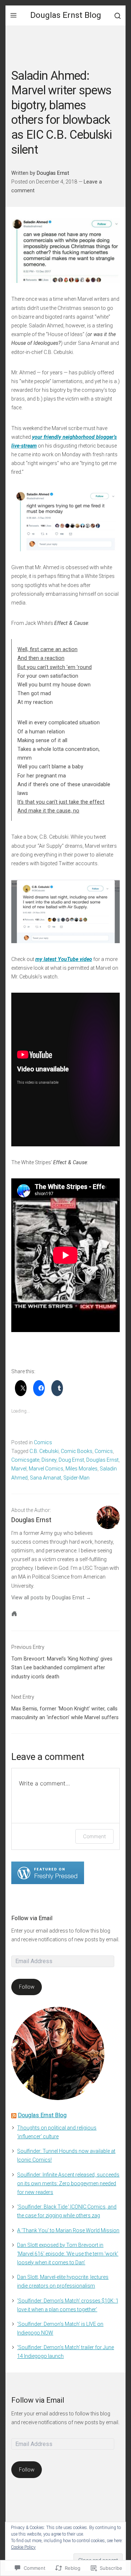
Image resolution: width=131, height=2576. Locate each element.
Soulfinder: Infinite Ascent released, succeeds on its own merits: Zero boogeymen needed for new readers (68, 2183)
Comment (94, 1836)
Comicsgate (25, 1460)
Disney (49, 1460)
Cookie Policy (23, 2547)
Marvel (19, 1469)
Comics (43, 1442)
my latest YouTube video (64, 959)
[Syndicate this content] (14, 2115)
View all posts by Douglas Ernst (48, 1598)
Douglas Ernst (53, 173)
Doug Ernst (71, 1460)
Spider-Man (76, 1478)
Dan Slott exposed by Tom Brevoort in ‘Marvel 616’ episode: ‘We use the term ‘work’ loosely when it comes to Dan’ (68, 2254)
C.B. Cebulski (44, 1451)
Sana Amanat (45, 1478)
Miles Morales (82, 1469)
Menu (13, 15)
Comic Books (77, 1451)
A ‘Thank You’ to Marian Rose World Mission (68, 2230)
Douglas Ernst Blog (66, 15)
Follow (27, 1987)
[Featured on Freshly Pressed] (48, 1872)
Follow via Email (32, 1918)
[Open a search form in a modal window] (118, 15)
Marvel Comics (46, 1469)
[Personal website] (14, 1614)
